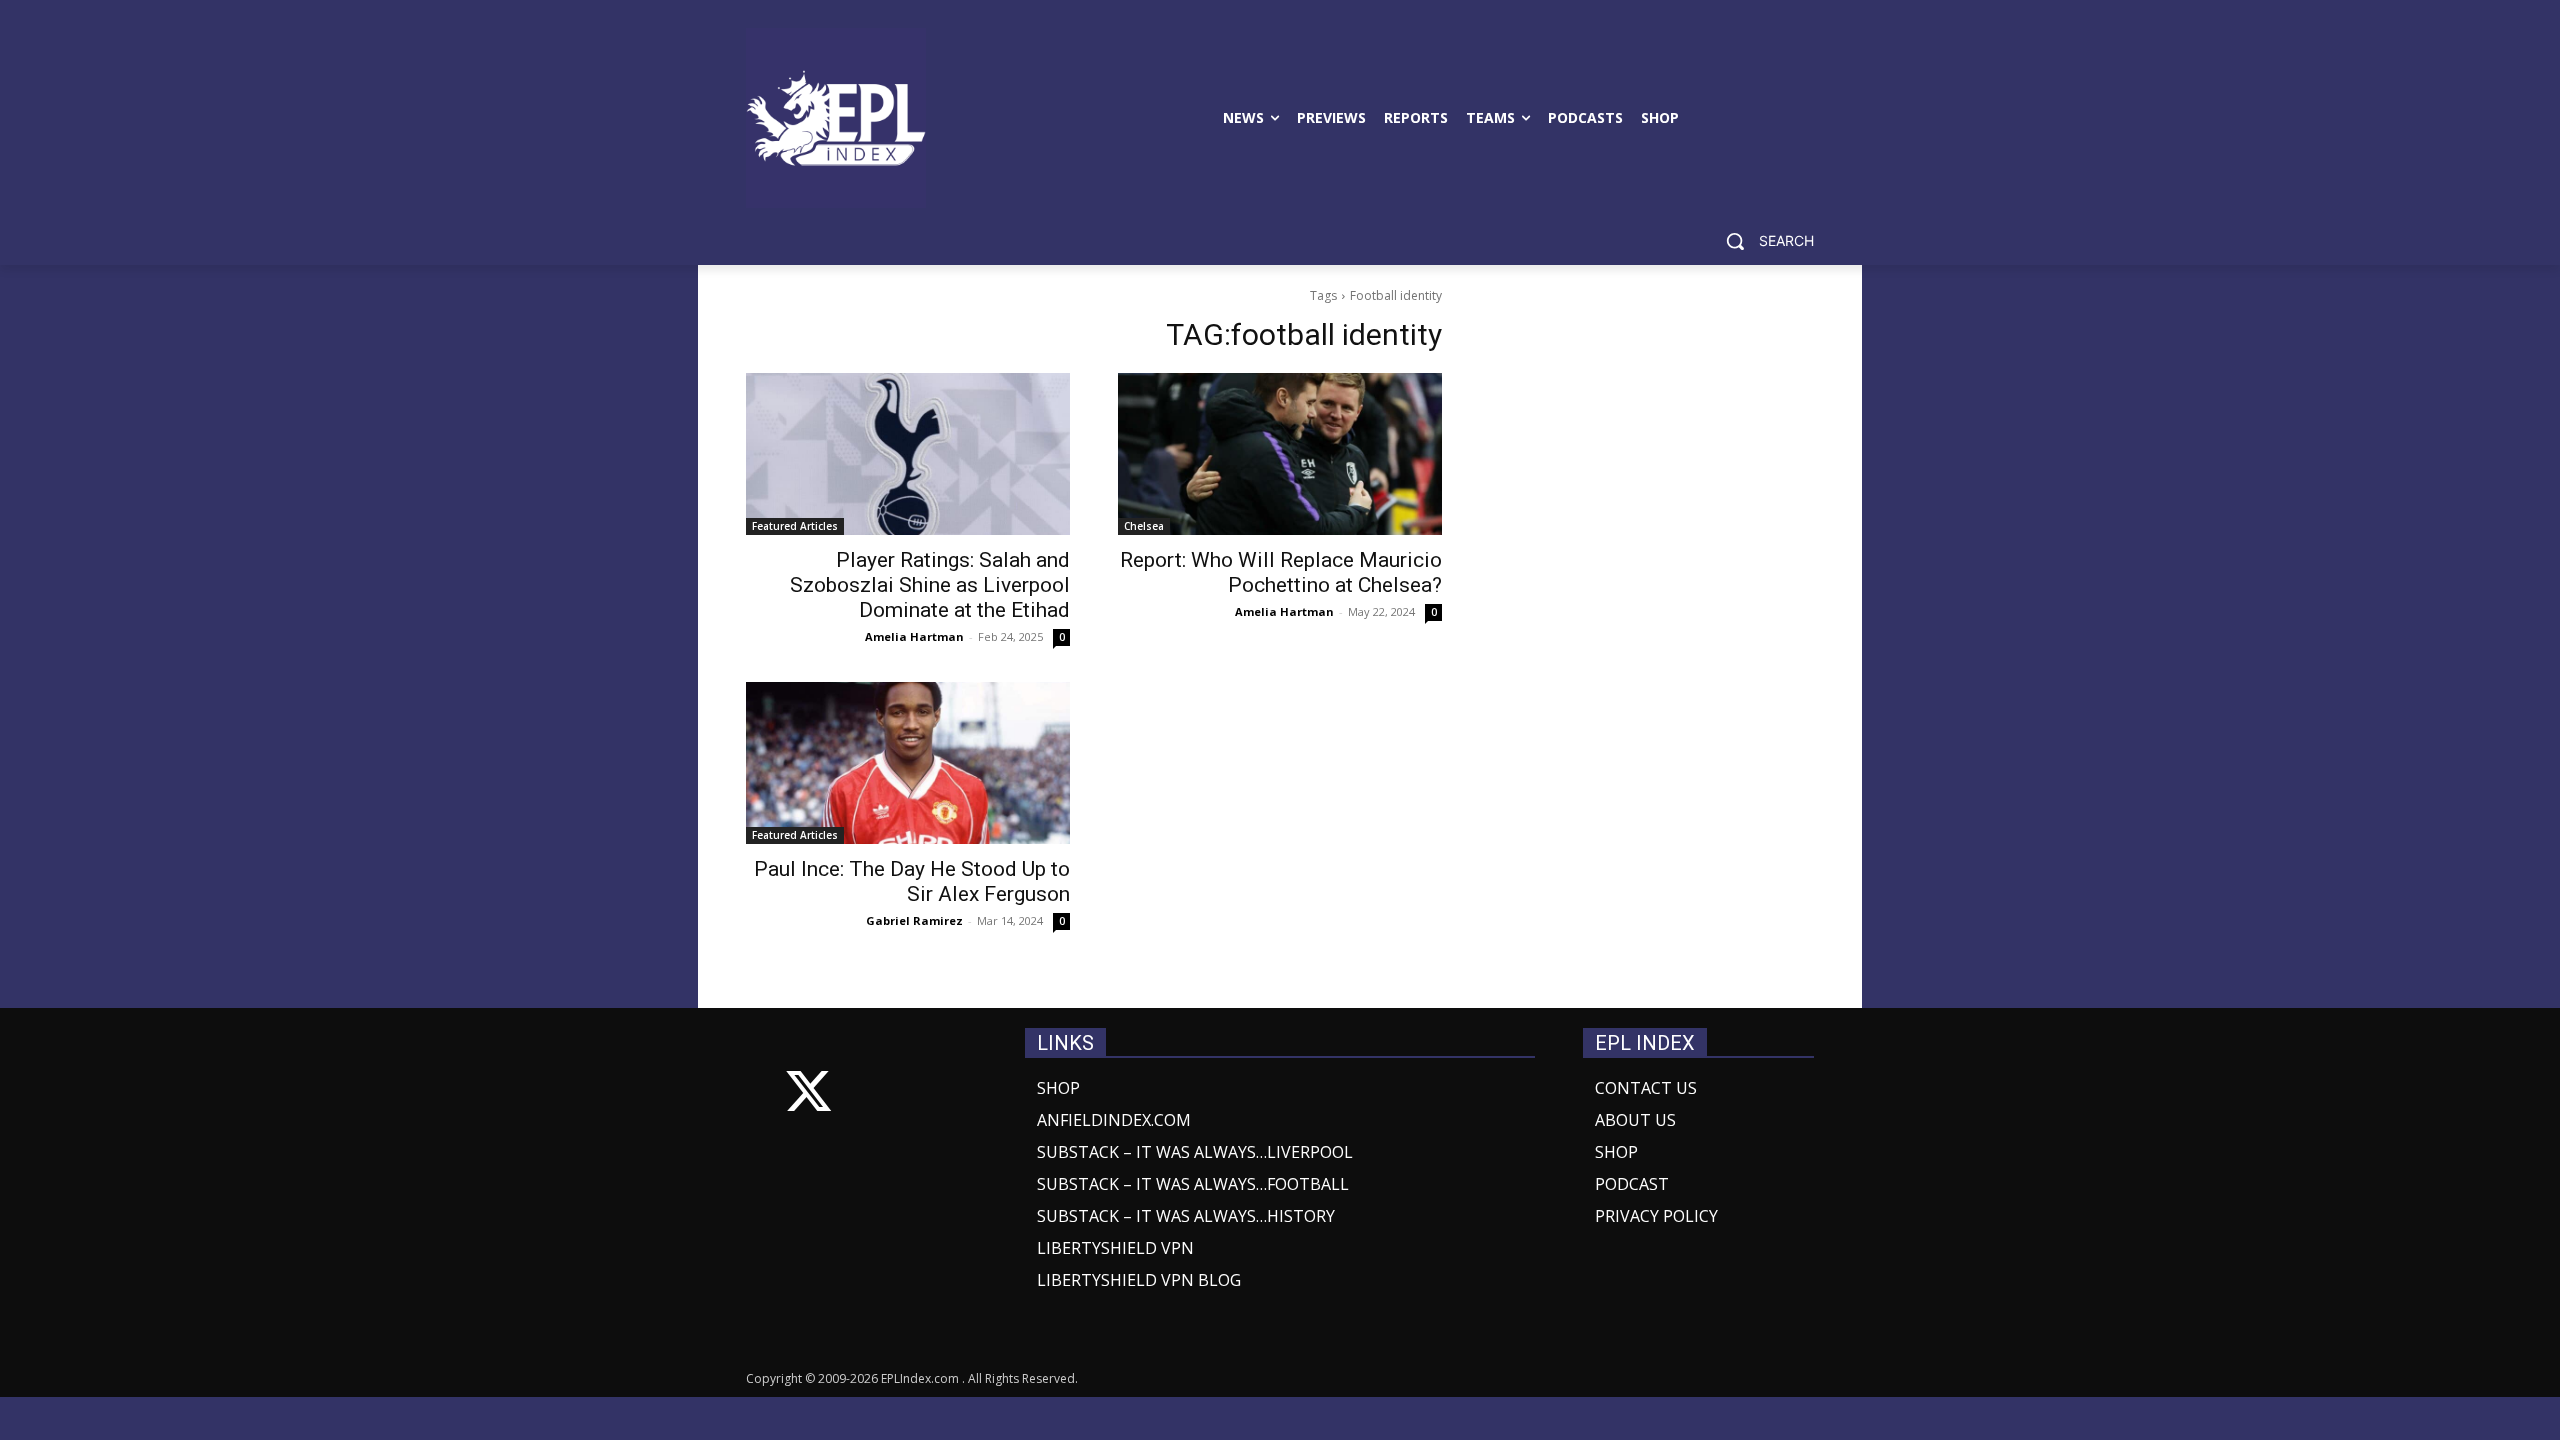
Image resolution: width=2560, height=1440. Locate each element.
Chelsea (1144, 526)
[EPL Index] (836, 118)
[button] (1762, 241)
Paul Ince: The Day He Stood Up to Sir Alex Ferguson (912, 881)
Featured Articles (795, 526)
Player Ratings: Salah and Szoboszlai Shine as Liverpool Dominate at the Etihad (930, 585)
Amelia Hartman (914, 636)
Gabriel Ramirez (914, 920)
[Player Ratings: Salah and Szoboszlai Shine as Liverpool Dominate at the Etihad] (908, 454)
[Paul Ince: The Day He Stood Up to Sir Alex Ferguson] (908, 763)
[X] (808, 1095)
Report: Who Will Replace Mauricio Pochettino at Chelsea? (1281, 572)
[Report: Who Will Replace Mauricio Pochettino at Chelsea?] (1280, 454)
